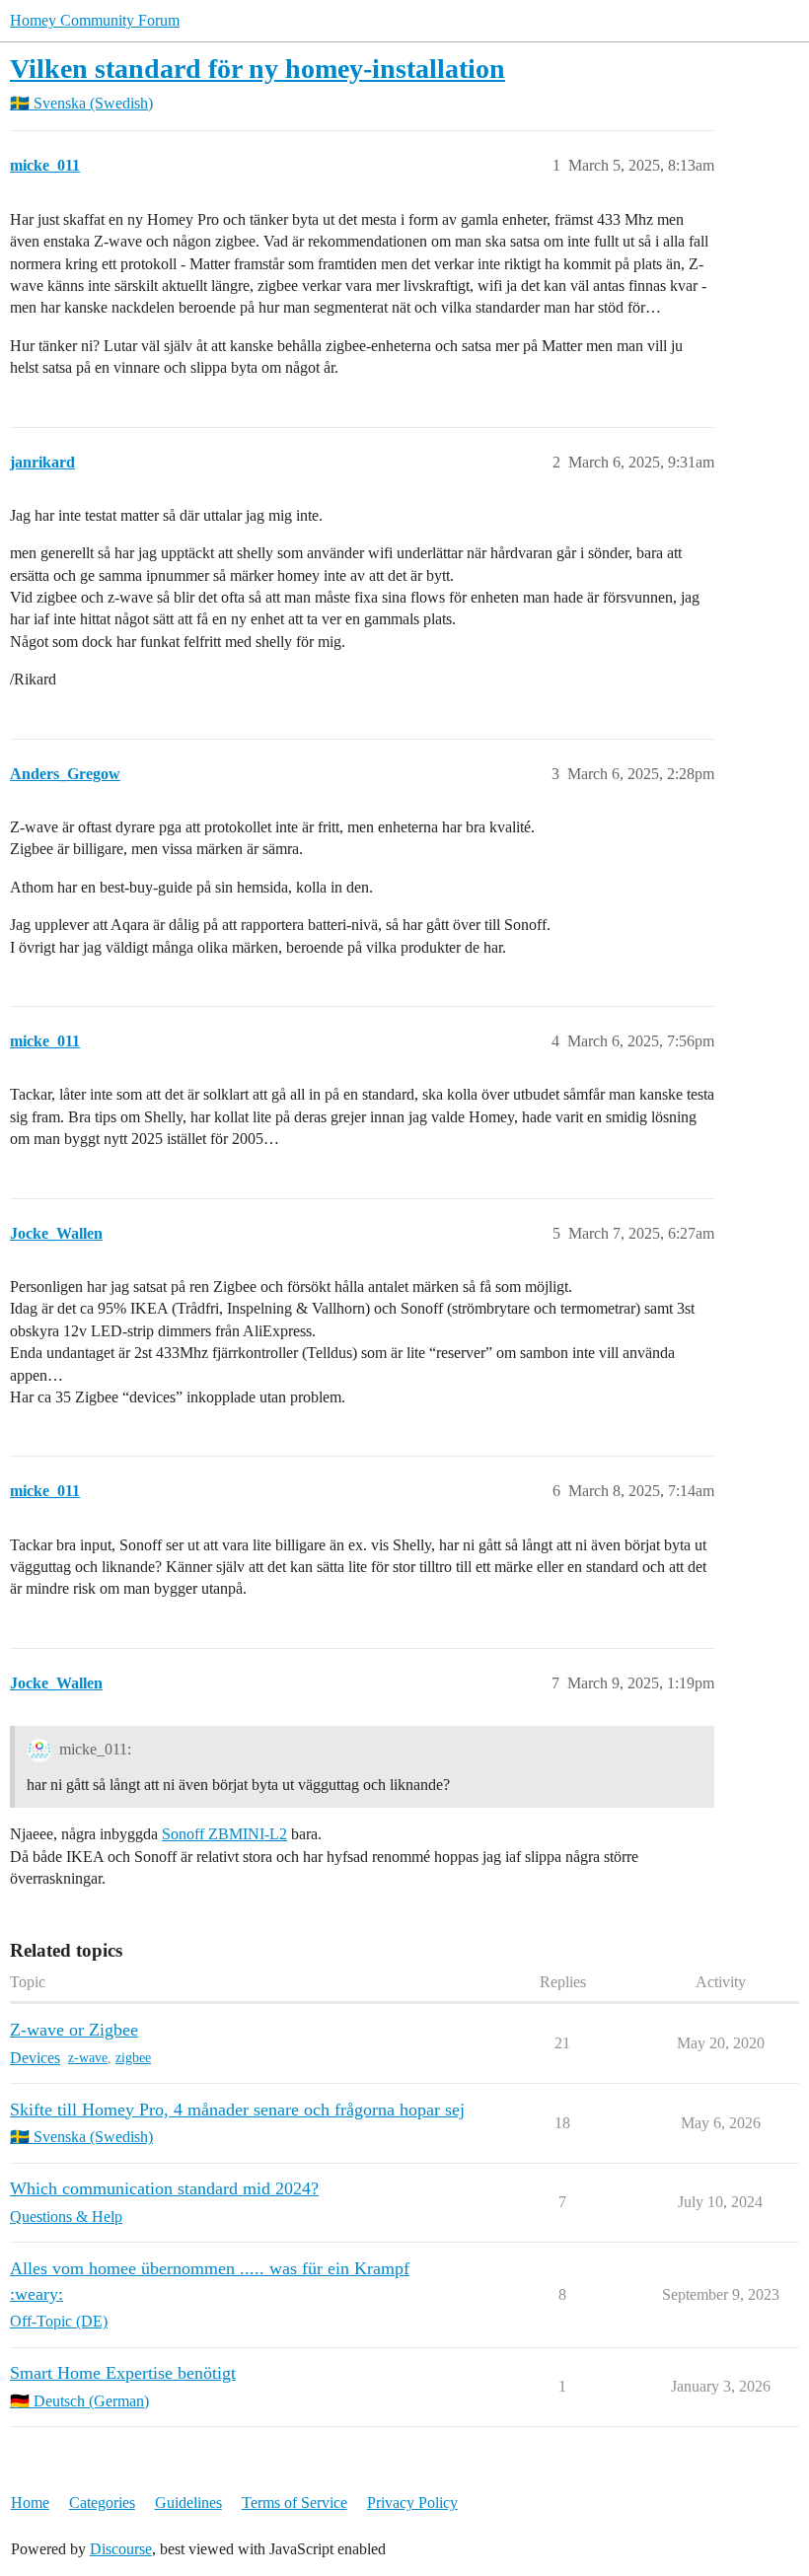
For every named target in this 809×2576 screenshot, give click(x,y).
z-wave (88, 2058)
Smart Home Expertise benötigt (123, 2373)
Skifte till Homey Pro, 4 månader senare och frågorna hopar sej (237, 2110)
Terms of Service (294, 2503)
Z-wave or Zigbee (74, 2030)
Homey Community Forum (95, 20)
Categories (102, 2503)
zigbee (133, 2058)
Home (30, 2503)
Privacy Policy (412, 2503)
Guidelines (188, 2503)
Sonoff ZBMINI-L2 (224, 1834)
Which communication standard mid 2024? (164, 2188)
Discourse (121, 2549)
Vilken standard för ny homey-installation (257, 69)
